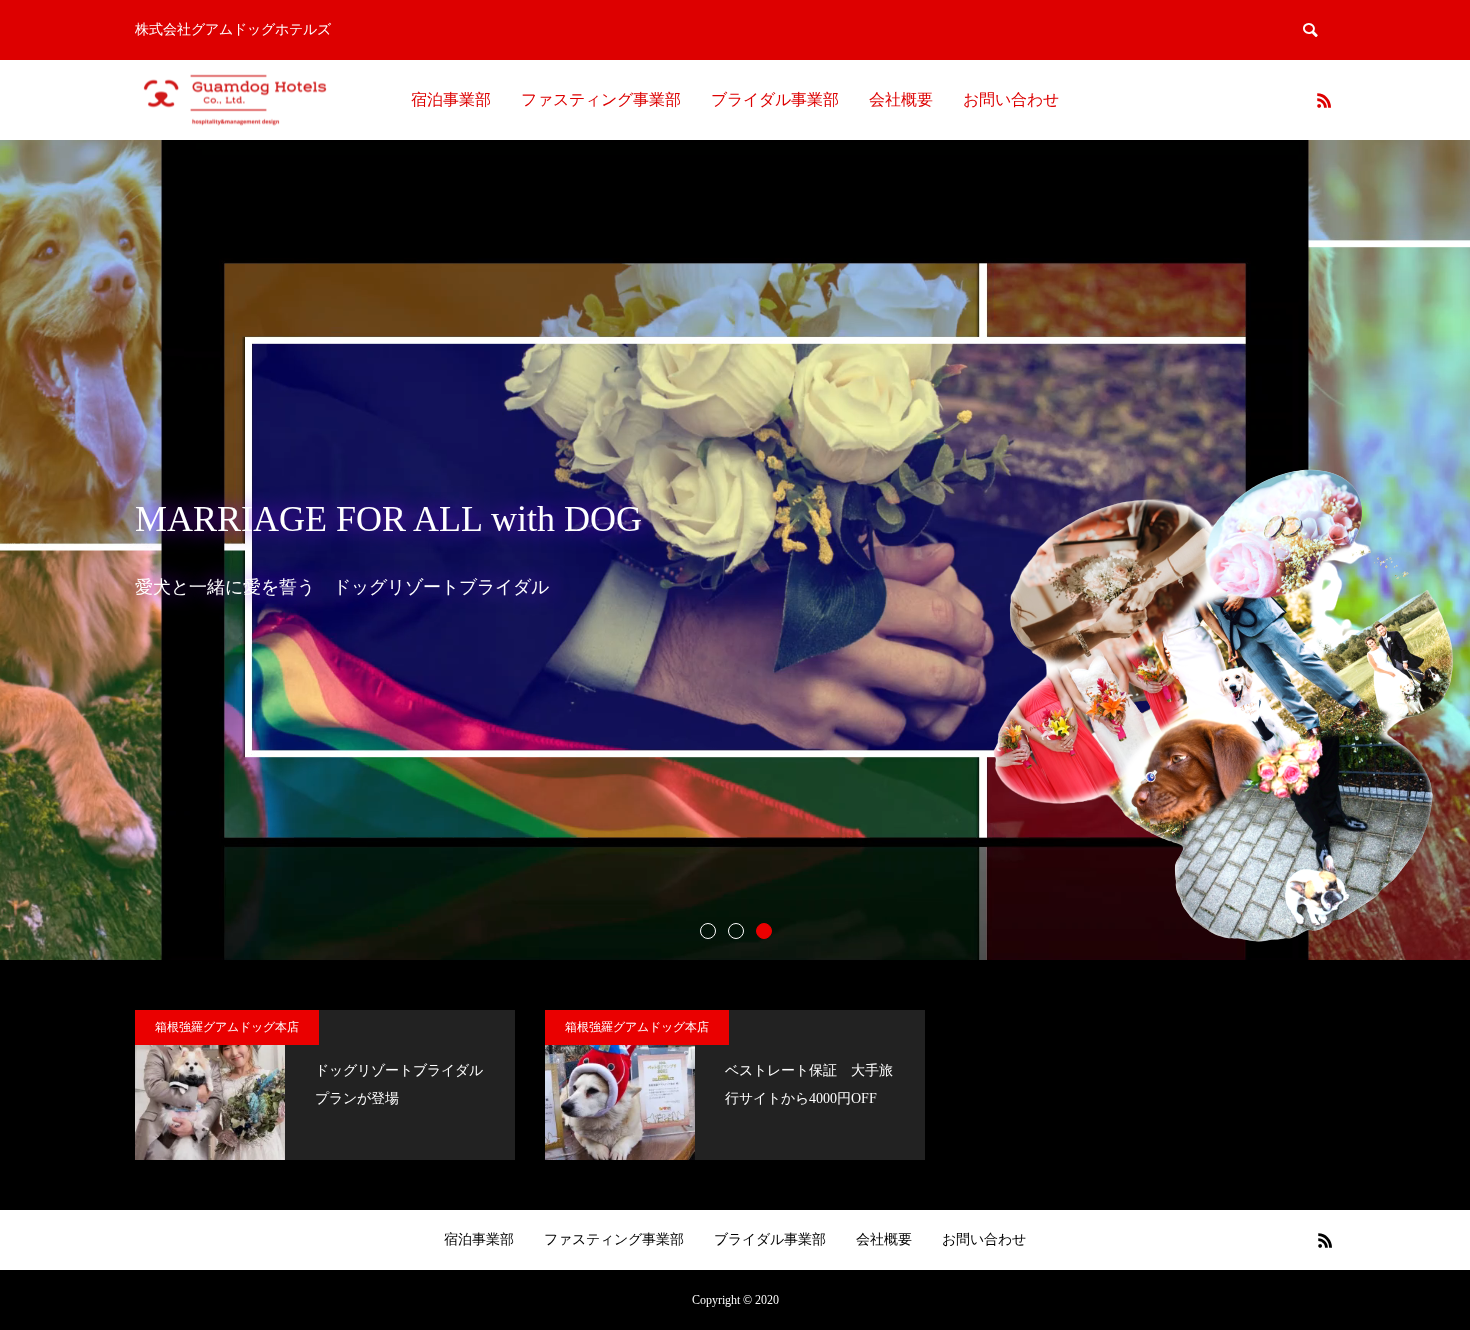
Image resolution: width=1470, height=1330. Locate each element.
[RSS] (1324, 100)
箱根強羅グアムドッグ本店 (227, 1027)
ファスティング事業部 (601, 99)
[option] (735, 550)
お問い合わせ (1011, 99)
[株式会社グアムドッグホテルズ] (235, 100)
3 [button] (763, 930)
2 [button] (735, 930)
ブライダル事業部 (775, 99)
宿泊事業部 (451, 99)
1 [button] (707, 930)
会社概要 (901, 99)
